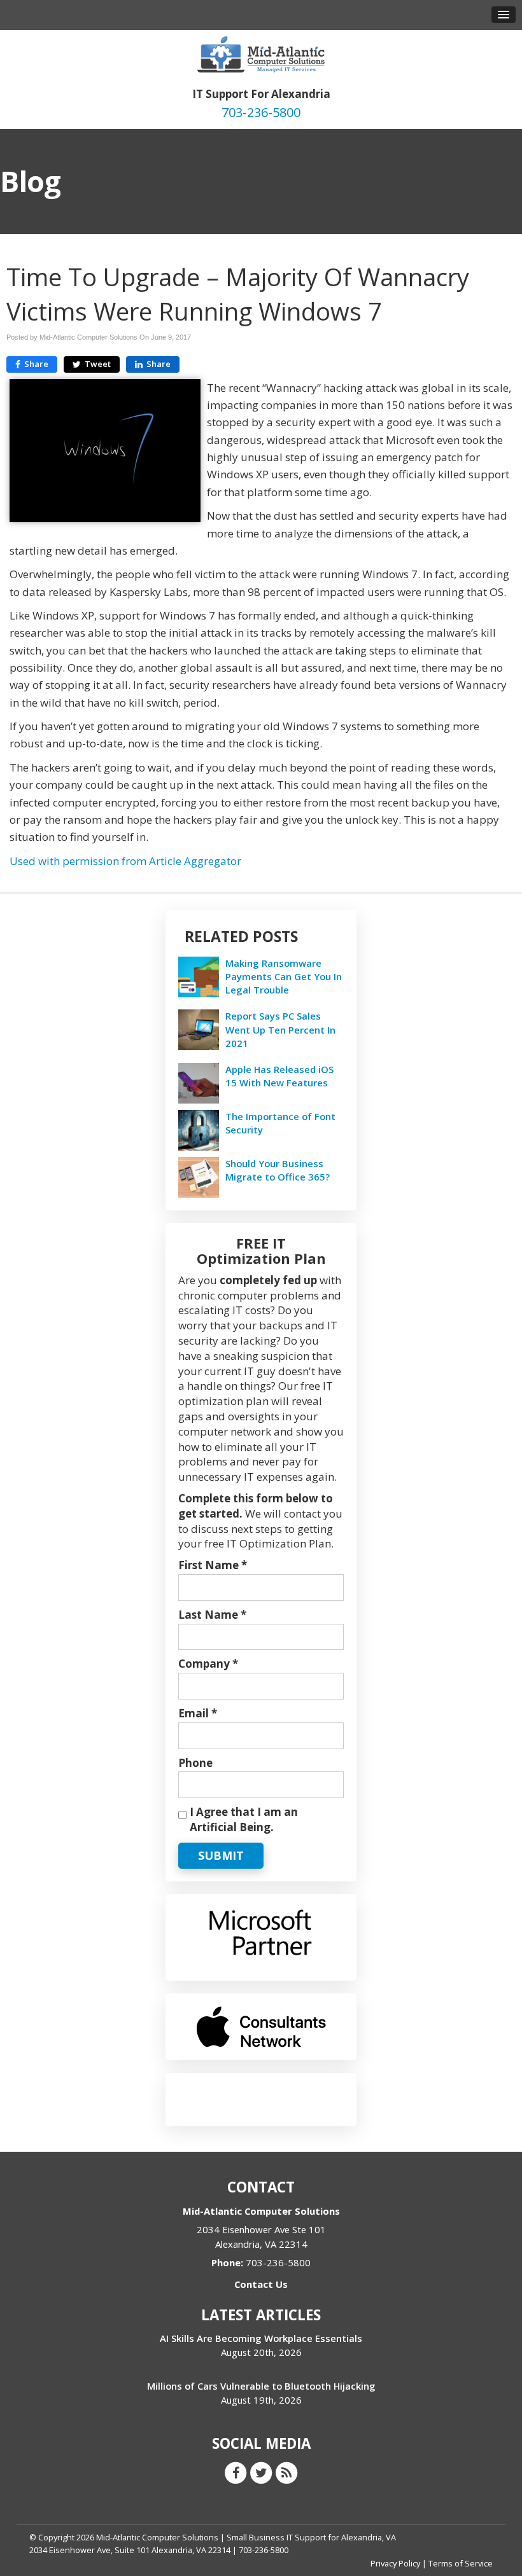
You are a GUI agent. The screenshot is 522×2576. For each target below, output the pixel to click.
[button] (504, 15)
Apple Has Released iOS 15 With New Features (279, 1076)
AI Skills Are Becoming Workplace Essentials (261, 2338)
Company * (208, 1664)
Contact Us (261, 2284)
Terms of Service (461, 2563)
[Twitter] (261, 2472)
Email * (198, 1713)
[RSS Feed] (286, 2472)
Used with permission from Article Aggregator (125, 861)
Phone (195, 1763)
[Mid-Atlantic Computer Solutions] (261, 53)
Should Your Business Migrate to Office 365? (278, 1170)
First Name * (213, 1565)
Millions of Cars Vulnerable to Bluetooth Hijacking (261, 2386)
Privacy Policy (395, 2563)
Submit (221, 1855)
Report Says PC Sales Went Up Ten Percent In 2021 (280, 1029)
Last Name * (212, 1615)
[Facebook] (236, 2472)
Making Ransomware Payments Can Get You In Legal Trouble (284, 976)
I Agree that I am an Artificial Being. (244, 1819)
